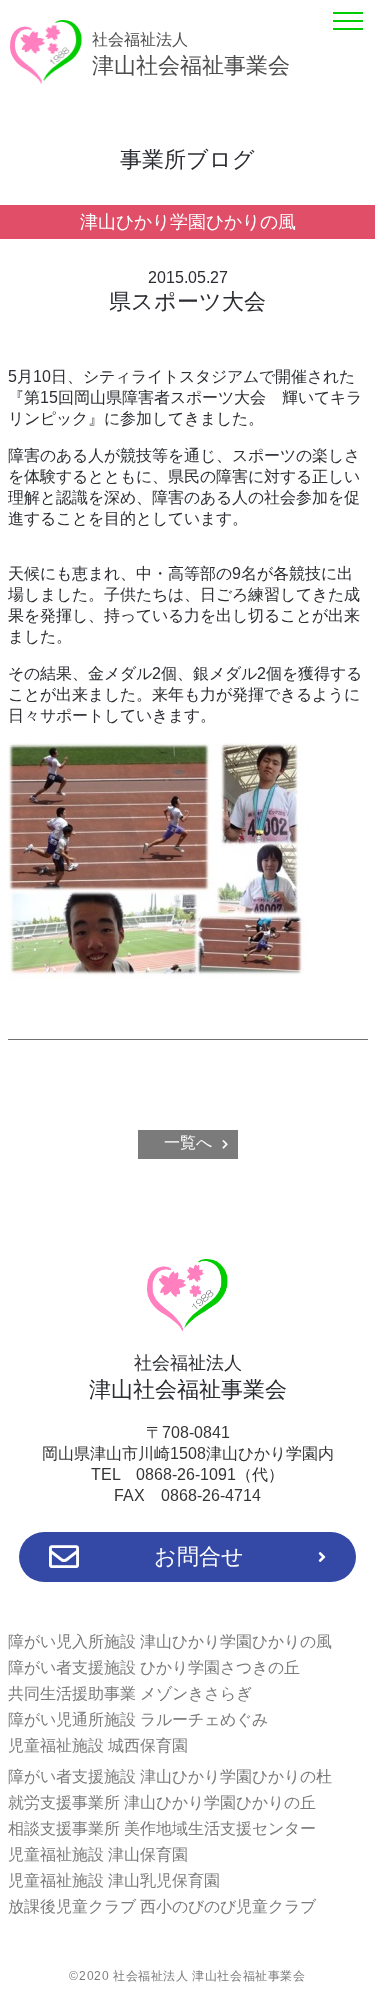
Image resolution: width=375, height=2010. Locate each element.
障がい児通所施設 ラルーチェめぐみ (138, 1719)
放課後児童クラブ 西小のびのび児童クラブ (162, 1906)
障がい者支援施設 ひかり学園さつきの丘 (154, 1667)
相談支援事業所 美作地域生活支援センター (162, 1828)
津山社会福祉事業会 (191, 54)
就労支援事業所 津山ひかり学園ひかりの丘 (162, 1802)
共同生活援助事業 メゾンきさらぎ (130, 1693)
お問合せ (199, 1556)
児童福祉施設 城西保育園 (98, 1745)
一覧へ (188, 1142)
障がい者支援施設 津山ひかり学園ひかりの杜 (170, 1776)
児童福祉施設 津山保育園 (98, 1854)
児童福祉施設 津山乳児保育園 (114, 1880)
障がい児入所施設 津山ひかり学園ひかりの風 (170, 1641)
